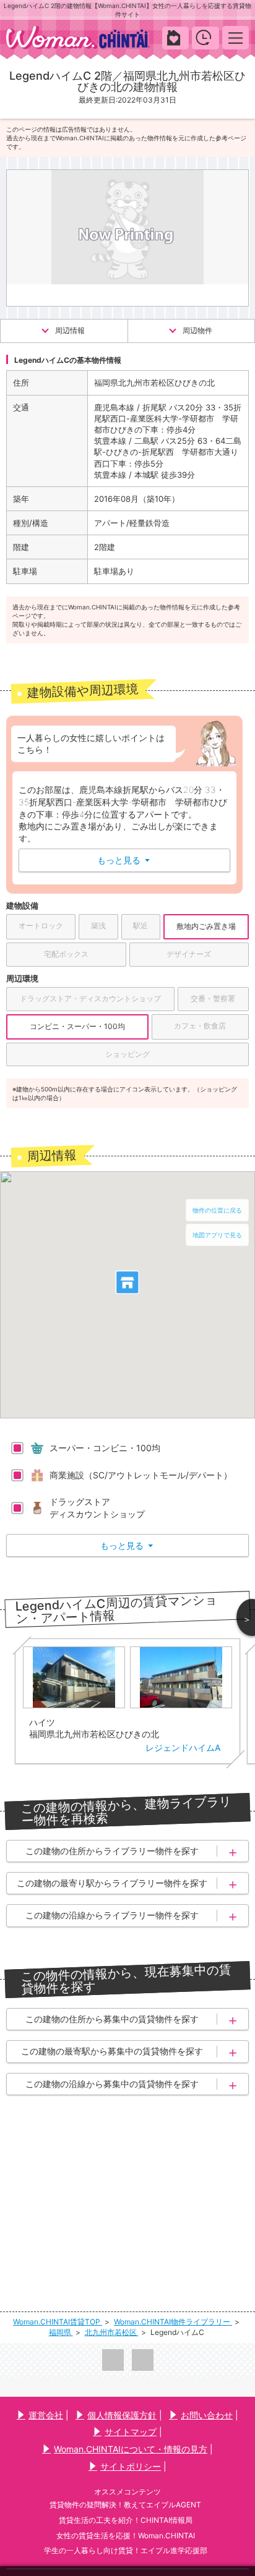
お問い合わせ (207, 2415)
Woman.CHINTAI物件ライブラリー (173, 2322)
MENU (236, 37)
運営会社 (46, 2415)
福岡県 (61, 2332)
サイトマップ (131, 2432)
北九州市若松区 (112, 2332)
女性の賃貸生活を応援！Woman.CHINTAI (126, 2536)
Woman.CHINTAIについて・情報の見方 (131, 2449)
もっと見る (123, 860)
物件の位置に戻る (217, 1210)
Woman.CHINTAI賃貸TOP (58, 2322)
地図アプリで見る (217, 1235)
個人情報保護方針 (122, 2415)
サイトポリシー (131, 2466)
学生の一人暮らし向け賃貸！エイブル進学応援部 (126, 2550)
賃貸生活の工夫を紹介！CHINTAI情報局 (126, 2520)
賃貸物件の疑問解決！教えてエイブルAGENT (125, 2505)
